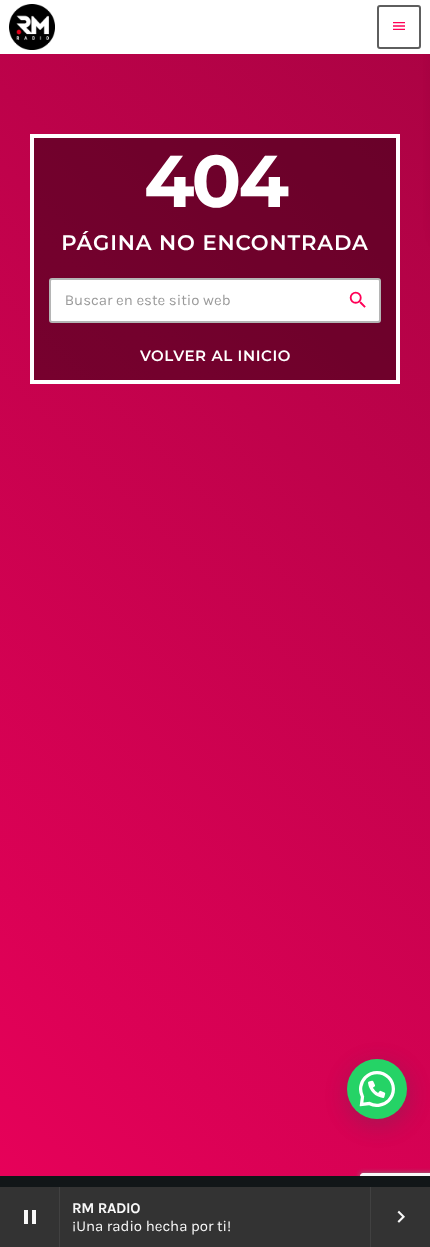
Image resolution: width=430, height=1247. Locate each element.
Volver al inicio (215, 355)
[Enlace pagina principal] (32, 27)
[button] (377, 1089)
